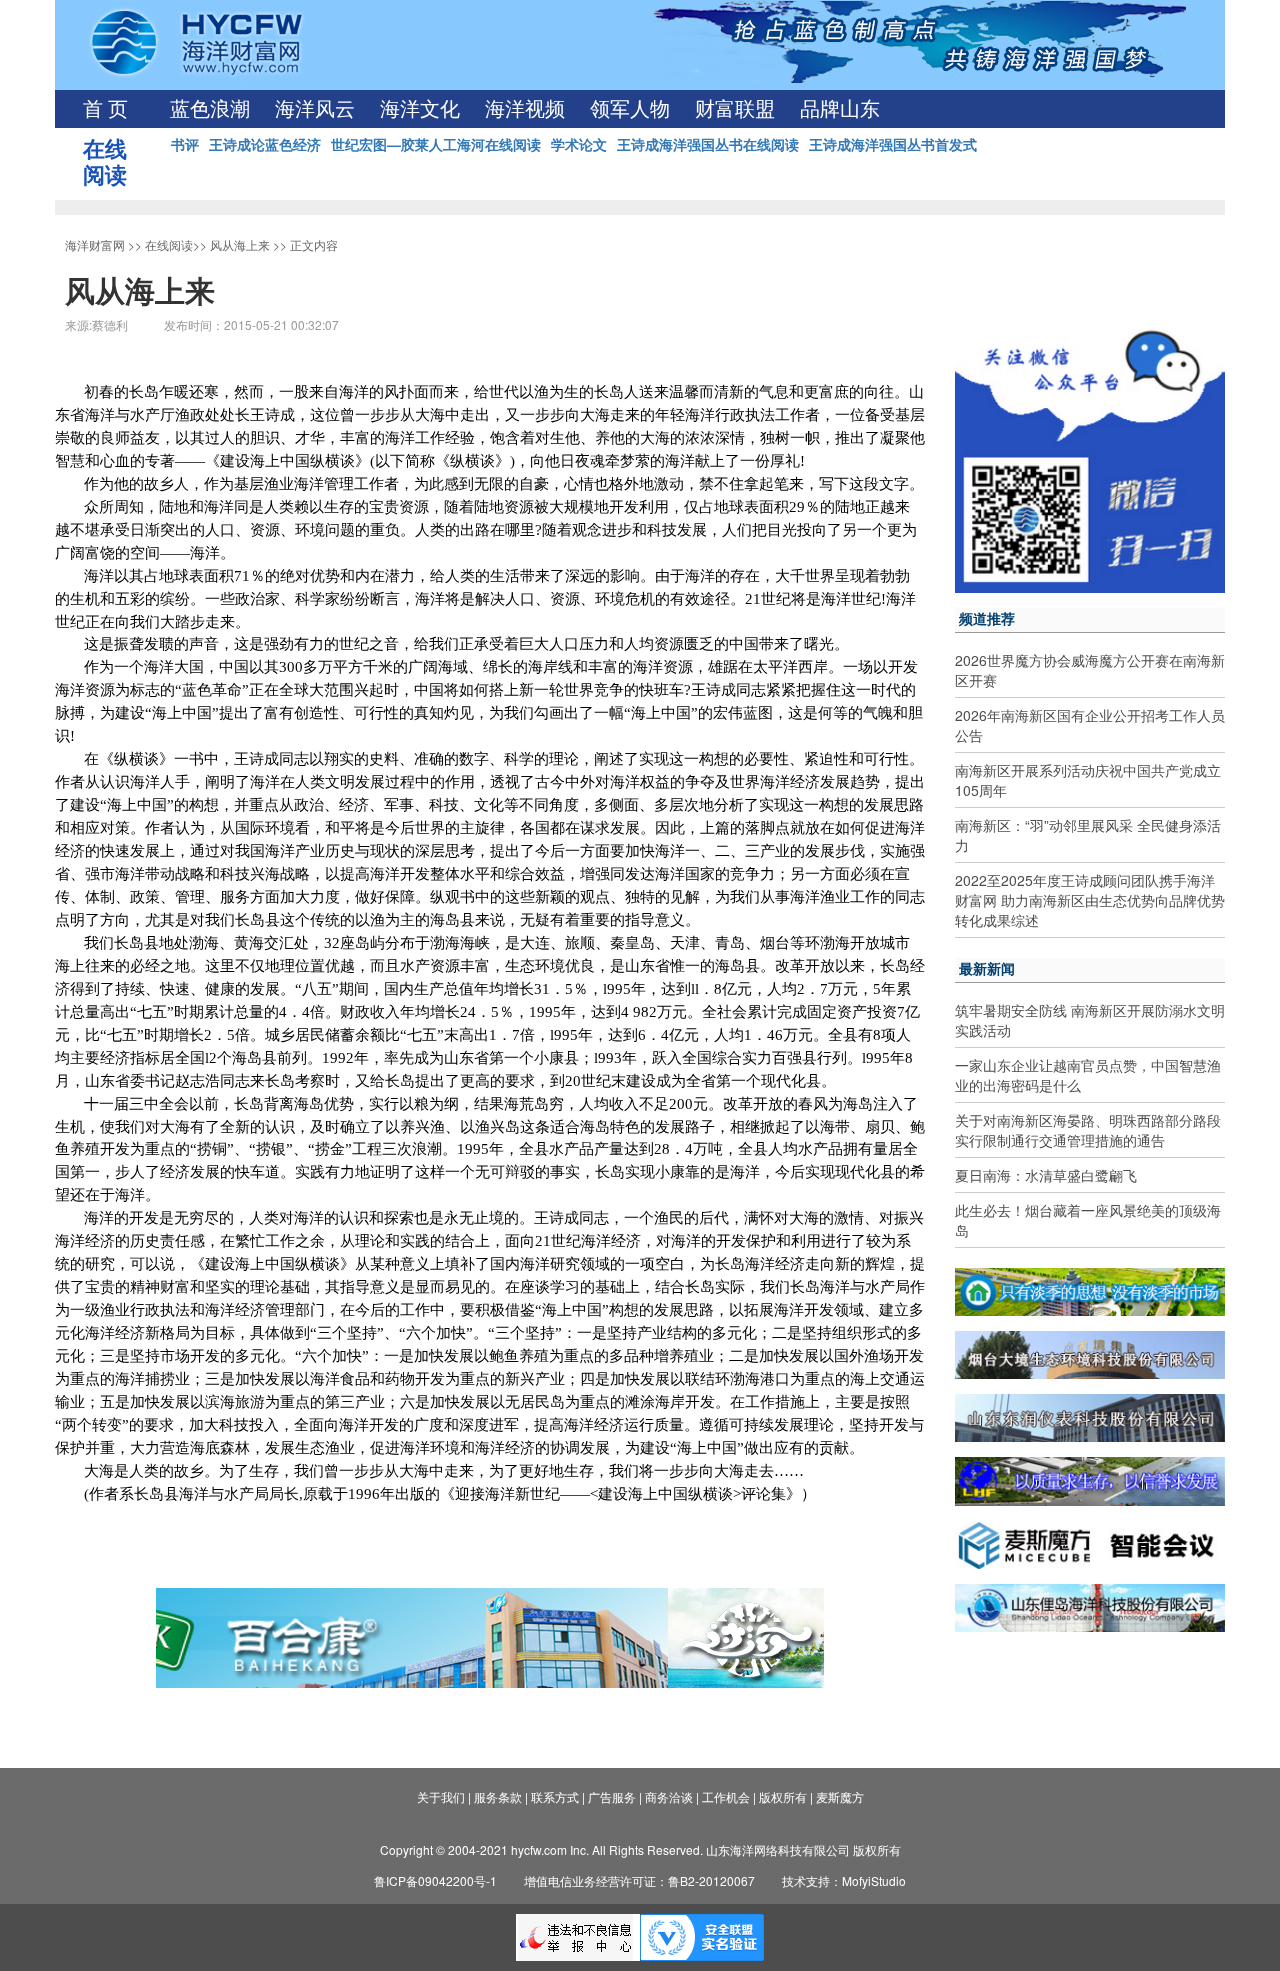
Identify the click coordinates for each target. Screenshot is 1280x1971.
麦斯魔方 (840, 1796)
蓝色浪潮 (210, 109)
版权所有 (783, 1796)
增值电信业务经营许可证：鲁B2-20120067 (639, 1880)
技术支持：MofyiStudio (844, 1880)
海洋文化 (420, 109)
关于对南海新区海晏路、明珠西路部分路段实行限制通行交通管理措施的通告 (1088, 1130)
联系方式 (555, 1796)
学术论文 (579, 144)
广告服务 (612, 1796)
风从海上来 (240, 244)
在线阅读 (169, 244)
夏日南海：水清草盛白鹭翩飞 (1046, 1175)
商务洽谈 (669, 1796)
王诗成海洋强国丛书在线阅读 (708, 144)
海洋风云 (315, 109)
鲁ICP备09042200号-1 (435, 1880)
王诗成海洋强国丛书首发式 (893, 144)
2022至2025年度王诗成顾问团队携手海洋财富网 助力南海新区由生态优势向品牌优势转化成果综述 (1090, 900)
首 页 (105, 109)
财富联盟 (735, 109)
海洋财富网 (95, 244)
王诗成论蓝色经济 (265, 144)
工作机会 (726, 1796)
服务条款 (498, 1796)
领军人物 (630, 109)
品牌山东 (840, 109)
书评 (185, 144)
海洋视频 (525, 109)
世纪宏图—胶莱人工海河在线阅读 (436, 144)
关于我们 (441, 1796)
